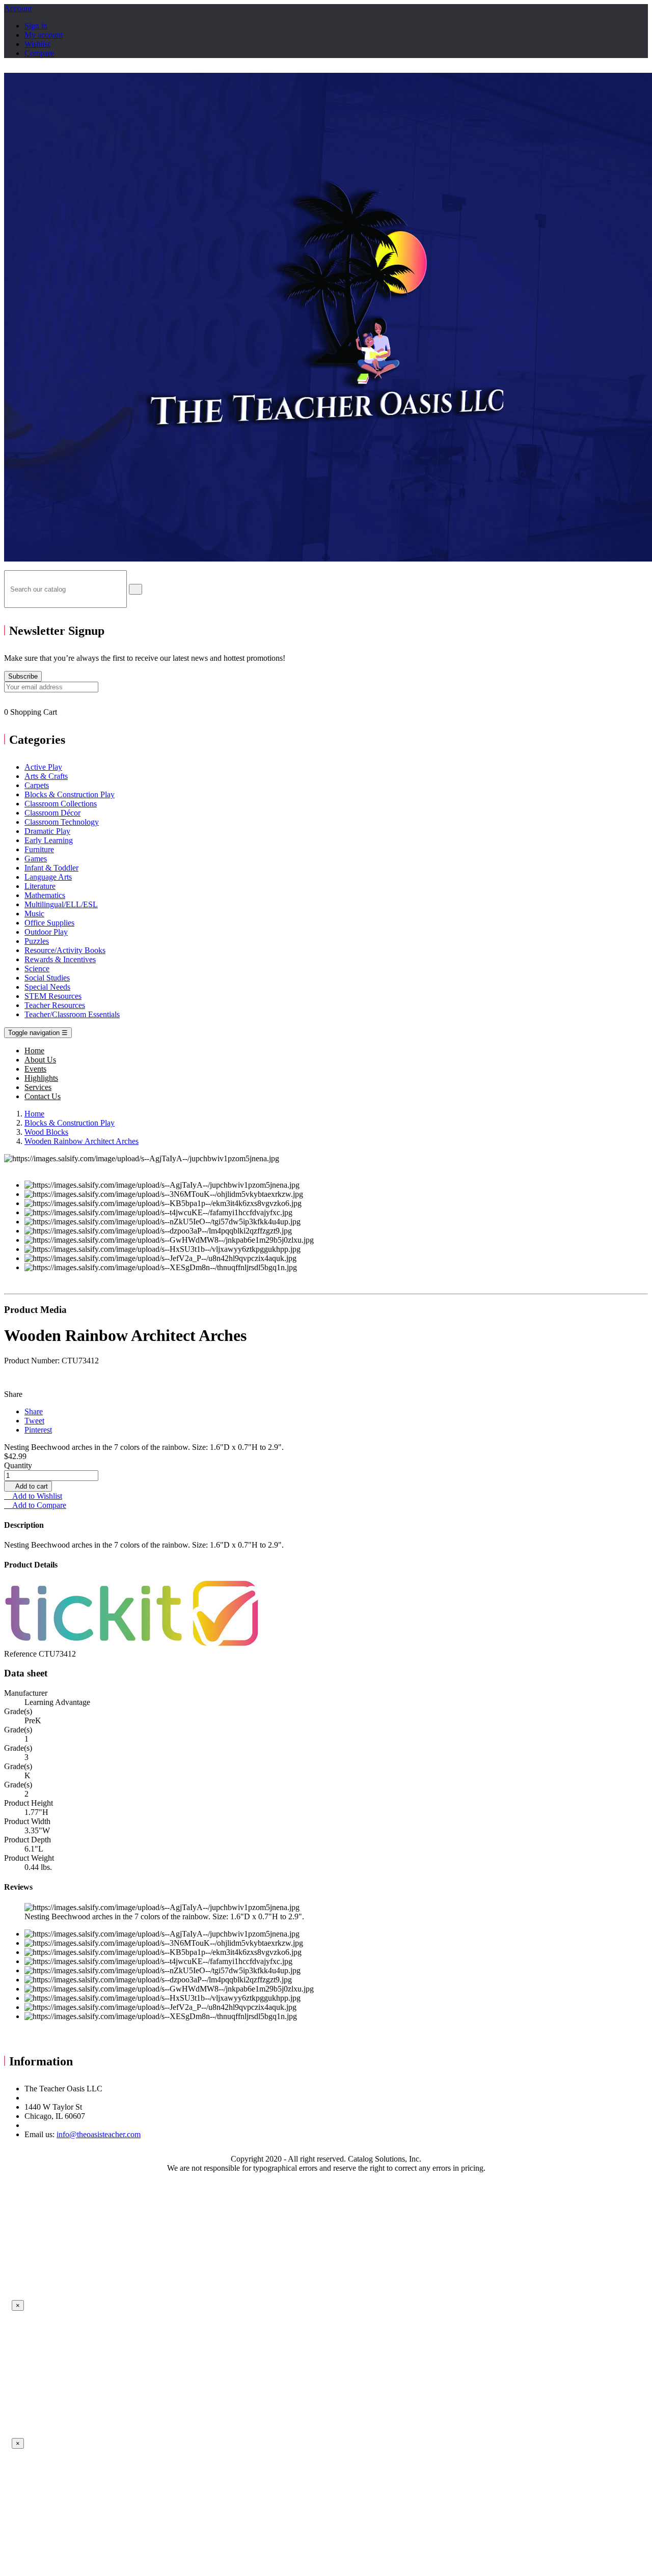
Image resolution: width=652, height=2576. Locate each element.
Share (34, 1411)
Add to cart (28, 1486)
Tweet (34, 1421)
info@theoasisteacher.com (99, 2134)
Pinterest (38, 1430)
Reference (21, 1654)
